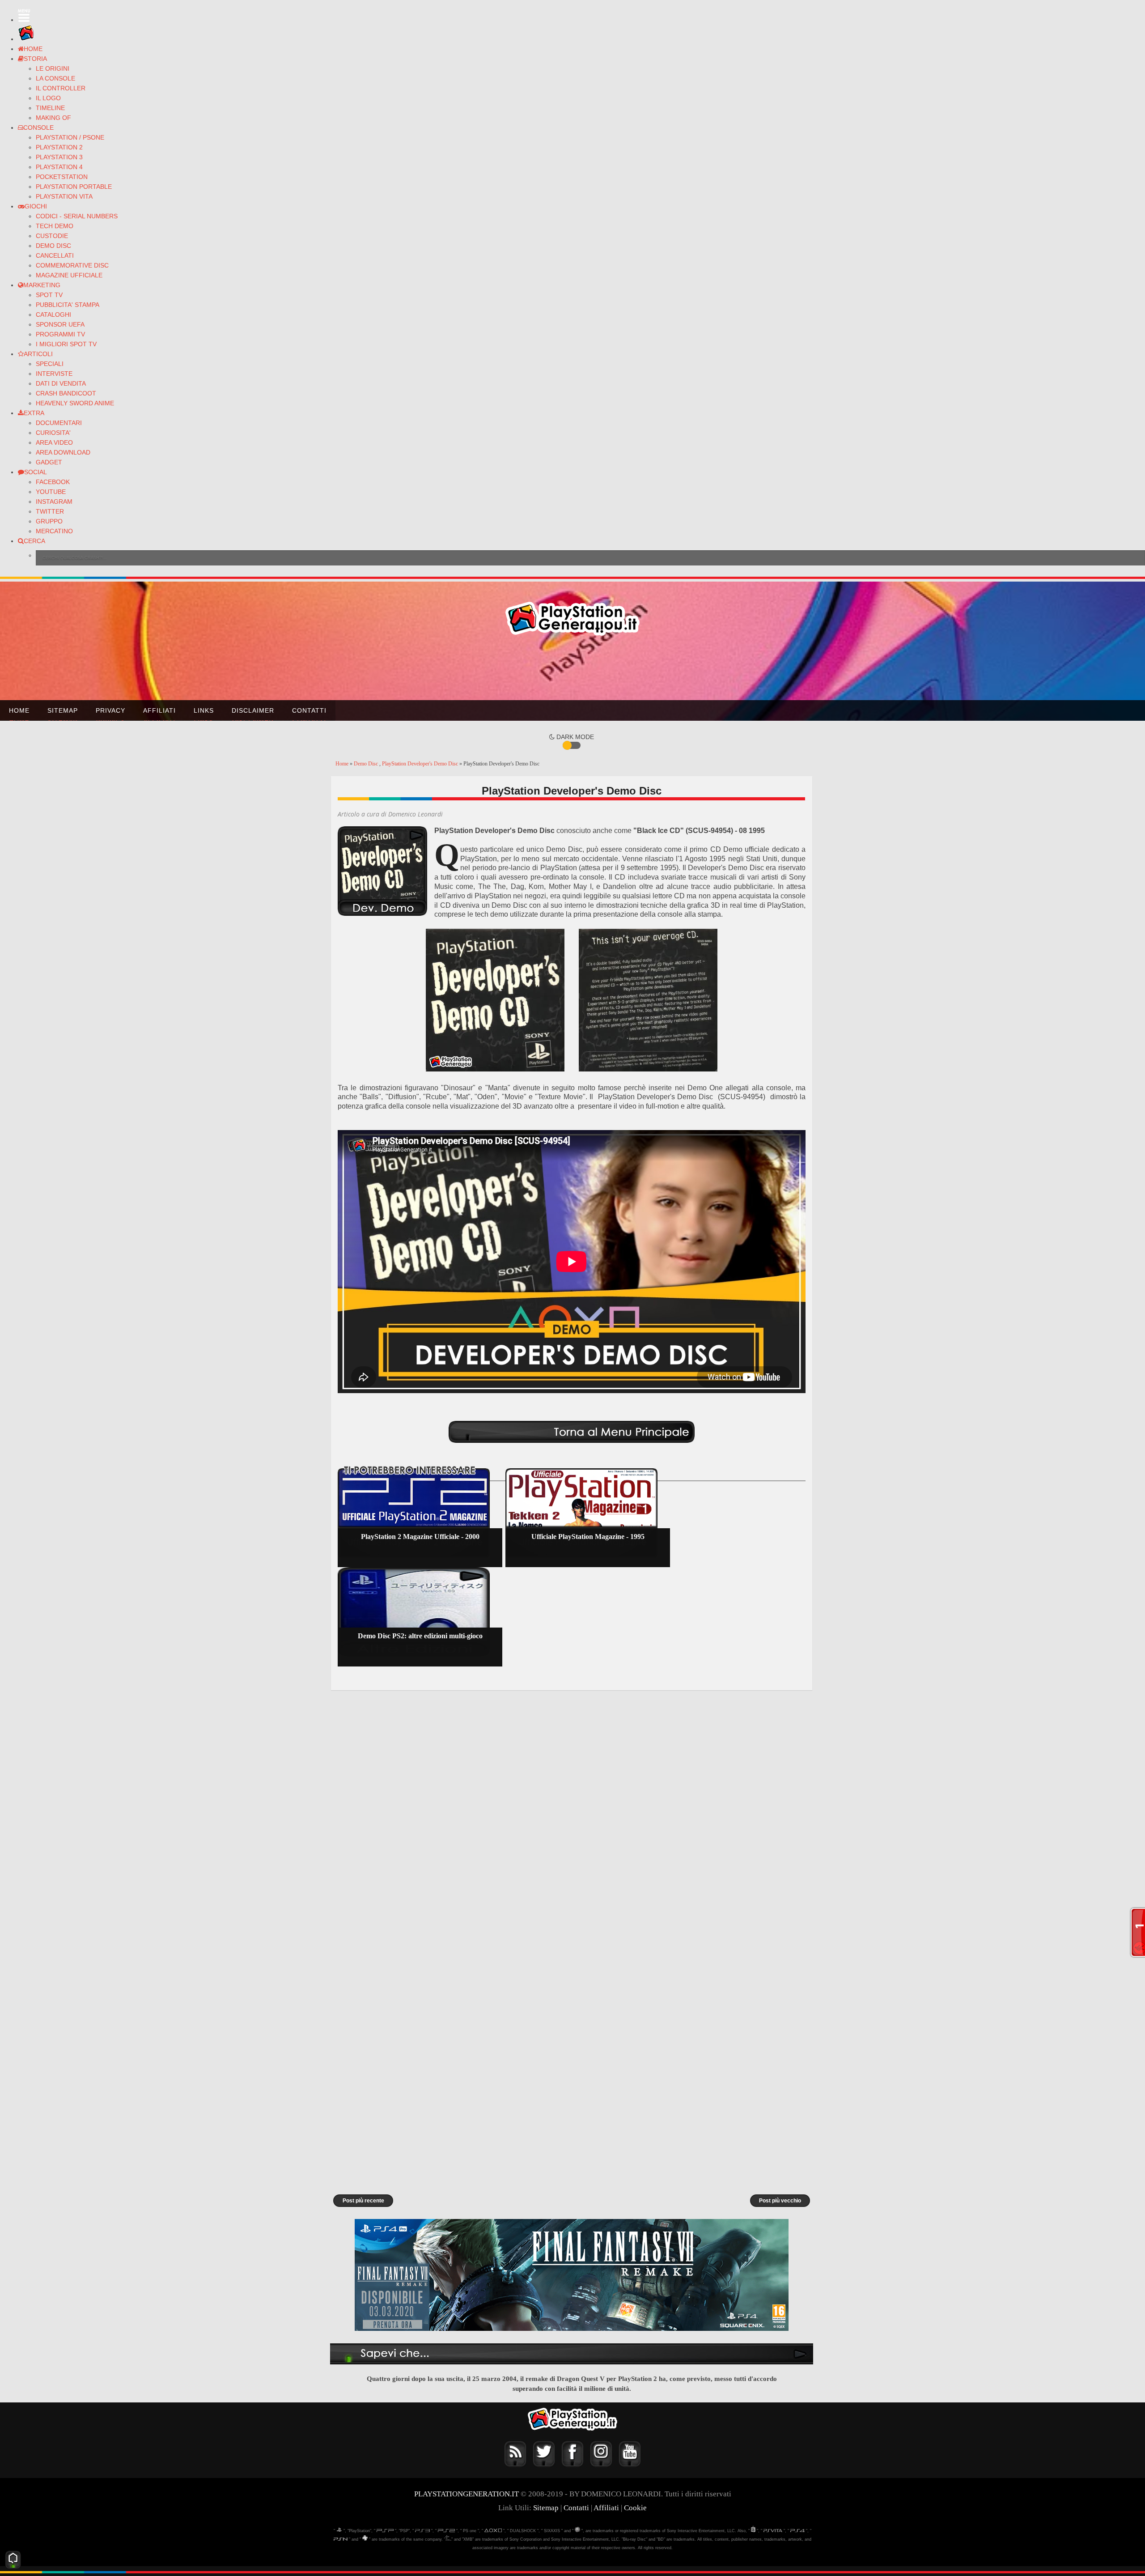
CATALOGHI (53, 315)
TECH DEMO (55, 226)
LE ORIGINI (53, 68)
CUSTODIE (52, 236)
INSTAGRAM (54, 502)
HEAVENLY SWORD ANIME (75, 403)
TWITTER (50, 511)
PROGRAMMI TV (60, 334)
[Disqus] (572, 1816)
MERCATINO (54, 531)
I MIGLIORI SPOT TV (66, 344)
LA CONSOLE (55, 78)
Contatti (309, 710)
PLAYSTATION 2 (59, 147)
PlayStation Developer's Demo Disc (421, 764)
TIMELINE (50, 108)
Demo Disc (367, 764)
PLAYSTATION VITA (64, 196)
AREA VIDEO (54, 442)
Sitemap (63, 710)
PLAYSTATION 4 (59, 167)
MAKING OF (53, 118)
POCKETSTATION (62, 177)
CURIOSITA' (53, 433)
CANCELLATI (55, 255)
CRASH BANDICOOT (66, 393)
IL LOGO (48, 98)
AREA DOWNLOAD (63, 452)
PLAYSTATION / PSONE (70, 137)
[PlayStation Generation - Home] (26, 39)
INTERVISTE (54, 374)
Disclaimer (253, 710)
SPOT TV (49, 295)
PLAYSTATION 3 (59, 157)
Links (204, 710)
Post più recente (363, 2201)
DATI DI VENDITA (61, 383)
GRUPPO (49, 521)
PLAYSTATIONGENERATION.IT (466, 2494)
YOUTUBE (51, 492)
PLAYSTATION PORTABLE (74, 187)
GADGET (49, 462)
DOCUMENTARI (59, 423)
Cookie (635, 2508)
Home (19, 710)
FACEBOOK (53, 482)
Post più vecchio (780, 2201)
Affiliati (159, 710)
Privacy (110, 710)
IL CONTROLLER (61, 88)
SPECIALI (50, 364)
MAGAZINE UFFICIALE (69, 275)
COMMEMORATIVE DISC (72, 265)
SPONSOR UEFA (60, 324)
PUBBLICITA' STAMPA (68, 305)
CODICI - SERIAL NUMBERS (77, 216)
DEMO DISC (53, 246)
